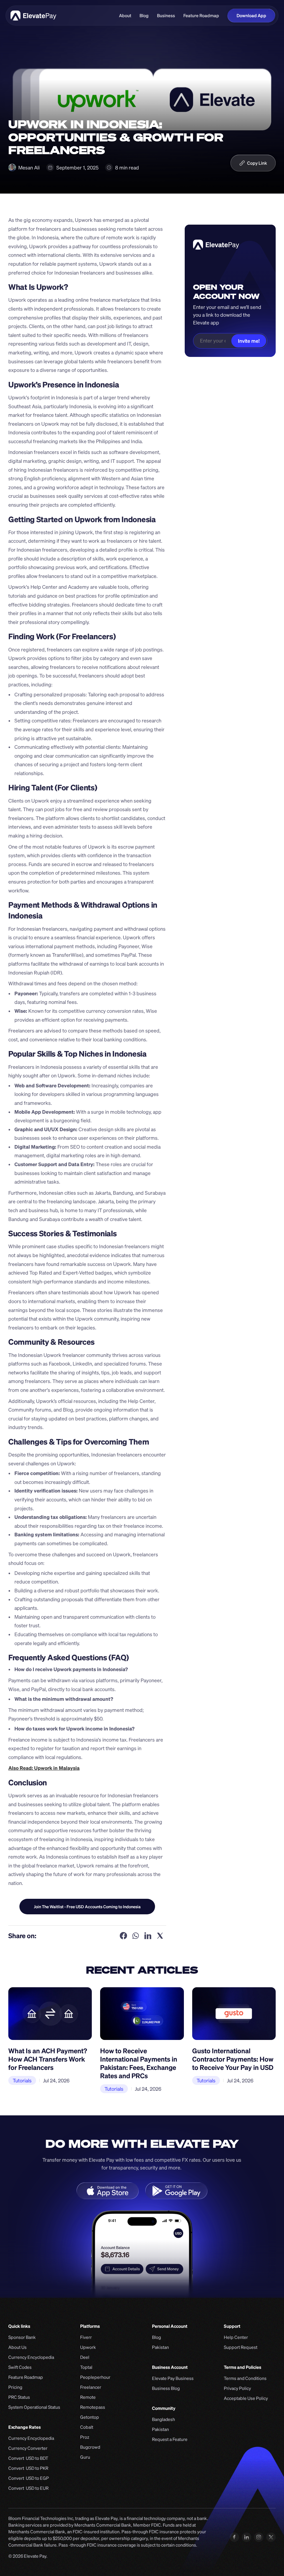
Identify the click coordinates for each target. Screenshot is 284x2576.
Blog (144, 16)
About (125, 16)
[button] (253, 163)
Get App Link (87, 1906)
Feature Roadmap (201, 16)
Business (166, 16)
